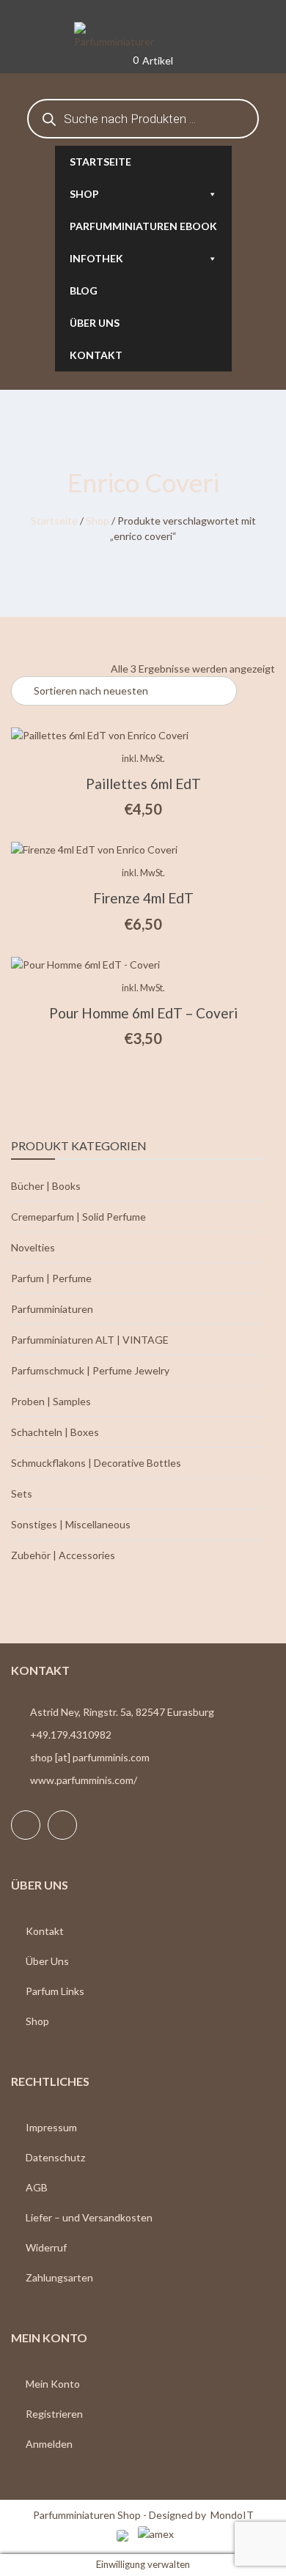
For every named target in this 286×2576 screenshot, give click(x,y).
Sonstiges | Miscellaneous (71, 1524)
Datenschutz (55, 2157)
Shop (84, 194)
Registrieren (54, 2414)
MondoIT (232, 2515)
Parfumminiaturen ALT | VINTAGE (90, 1340)
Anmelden (49, 2444)
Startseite (100, 162)
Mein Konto (53, 2384)
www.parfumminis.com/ (84, 1780)
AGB (37, 2187)
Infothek (96, 258)
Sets (22, 1494)
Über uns (95, 323)
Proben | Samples (51, 1401)
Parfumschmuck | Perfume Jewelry (90, 1370)
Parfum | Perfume (51, 1278)
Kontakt (96, 355)
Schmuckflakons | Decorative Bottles (96, 1463)
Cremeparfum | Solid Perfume (78, 1217)
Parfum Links (55, 1991)
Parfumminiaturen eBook (143, 226)
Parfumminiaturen (52, 1309)
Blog (84, 290)
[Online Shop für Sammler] (143, 36)
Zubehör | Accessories (63, 1555)
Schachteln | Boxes (55, 1432)
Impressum (51, 2127)
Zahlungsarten (59, 2277)
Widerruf (46, 2247)
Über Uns (47, 1961)
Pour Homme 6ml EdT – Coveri (143, 1013)
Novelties (33, 1247)
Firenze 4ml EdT (143, 898)
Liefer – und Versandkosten (89, 2217)
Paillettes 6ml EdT (143, 784)
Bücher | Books (46, 1186)
